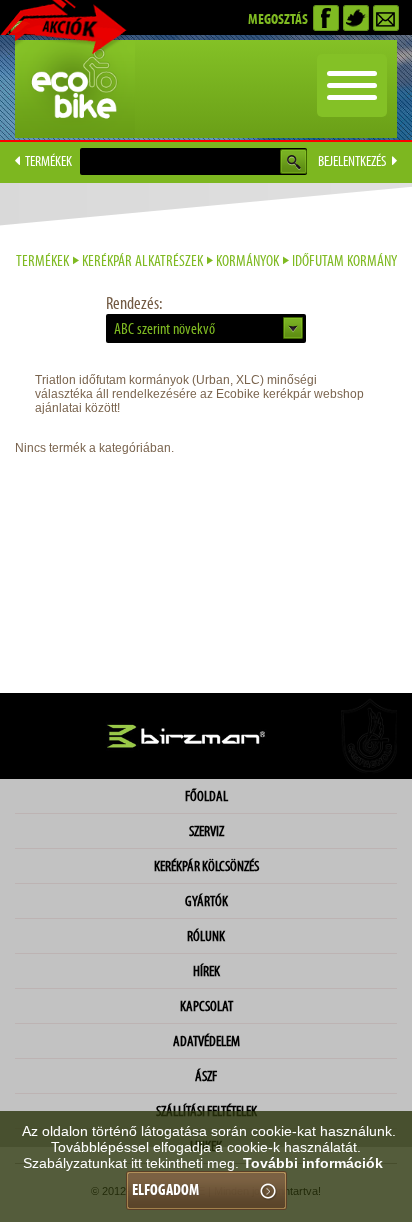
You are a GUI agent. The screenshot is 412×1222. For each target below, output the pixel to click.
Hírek (206, 971)
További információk (313, 1163)
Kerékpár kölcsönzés (206, 866)
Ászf (206, 1076)
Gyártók (206, 901)
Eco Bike (75, 89)
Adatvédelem (206, 1041)
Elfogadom (165, 1189)
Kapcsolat (206, 1006)
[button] (206, 328)
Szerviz (206, 831)
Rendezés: (134, 303)
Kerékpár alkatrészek (142, 260)
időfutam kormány (344, 260)
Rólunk (206, 936)
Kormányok (247, 260)
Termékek (42, 260)
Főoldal (206, 796)
